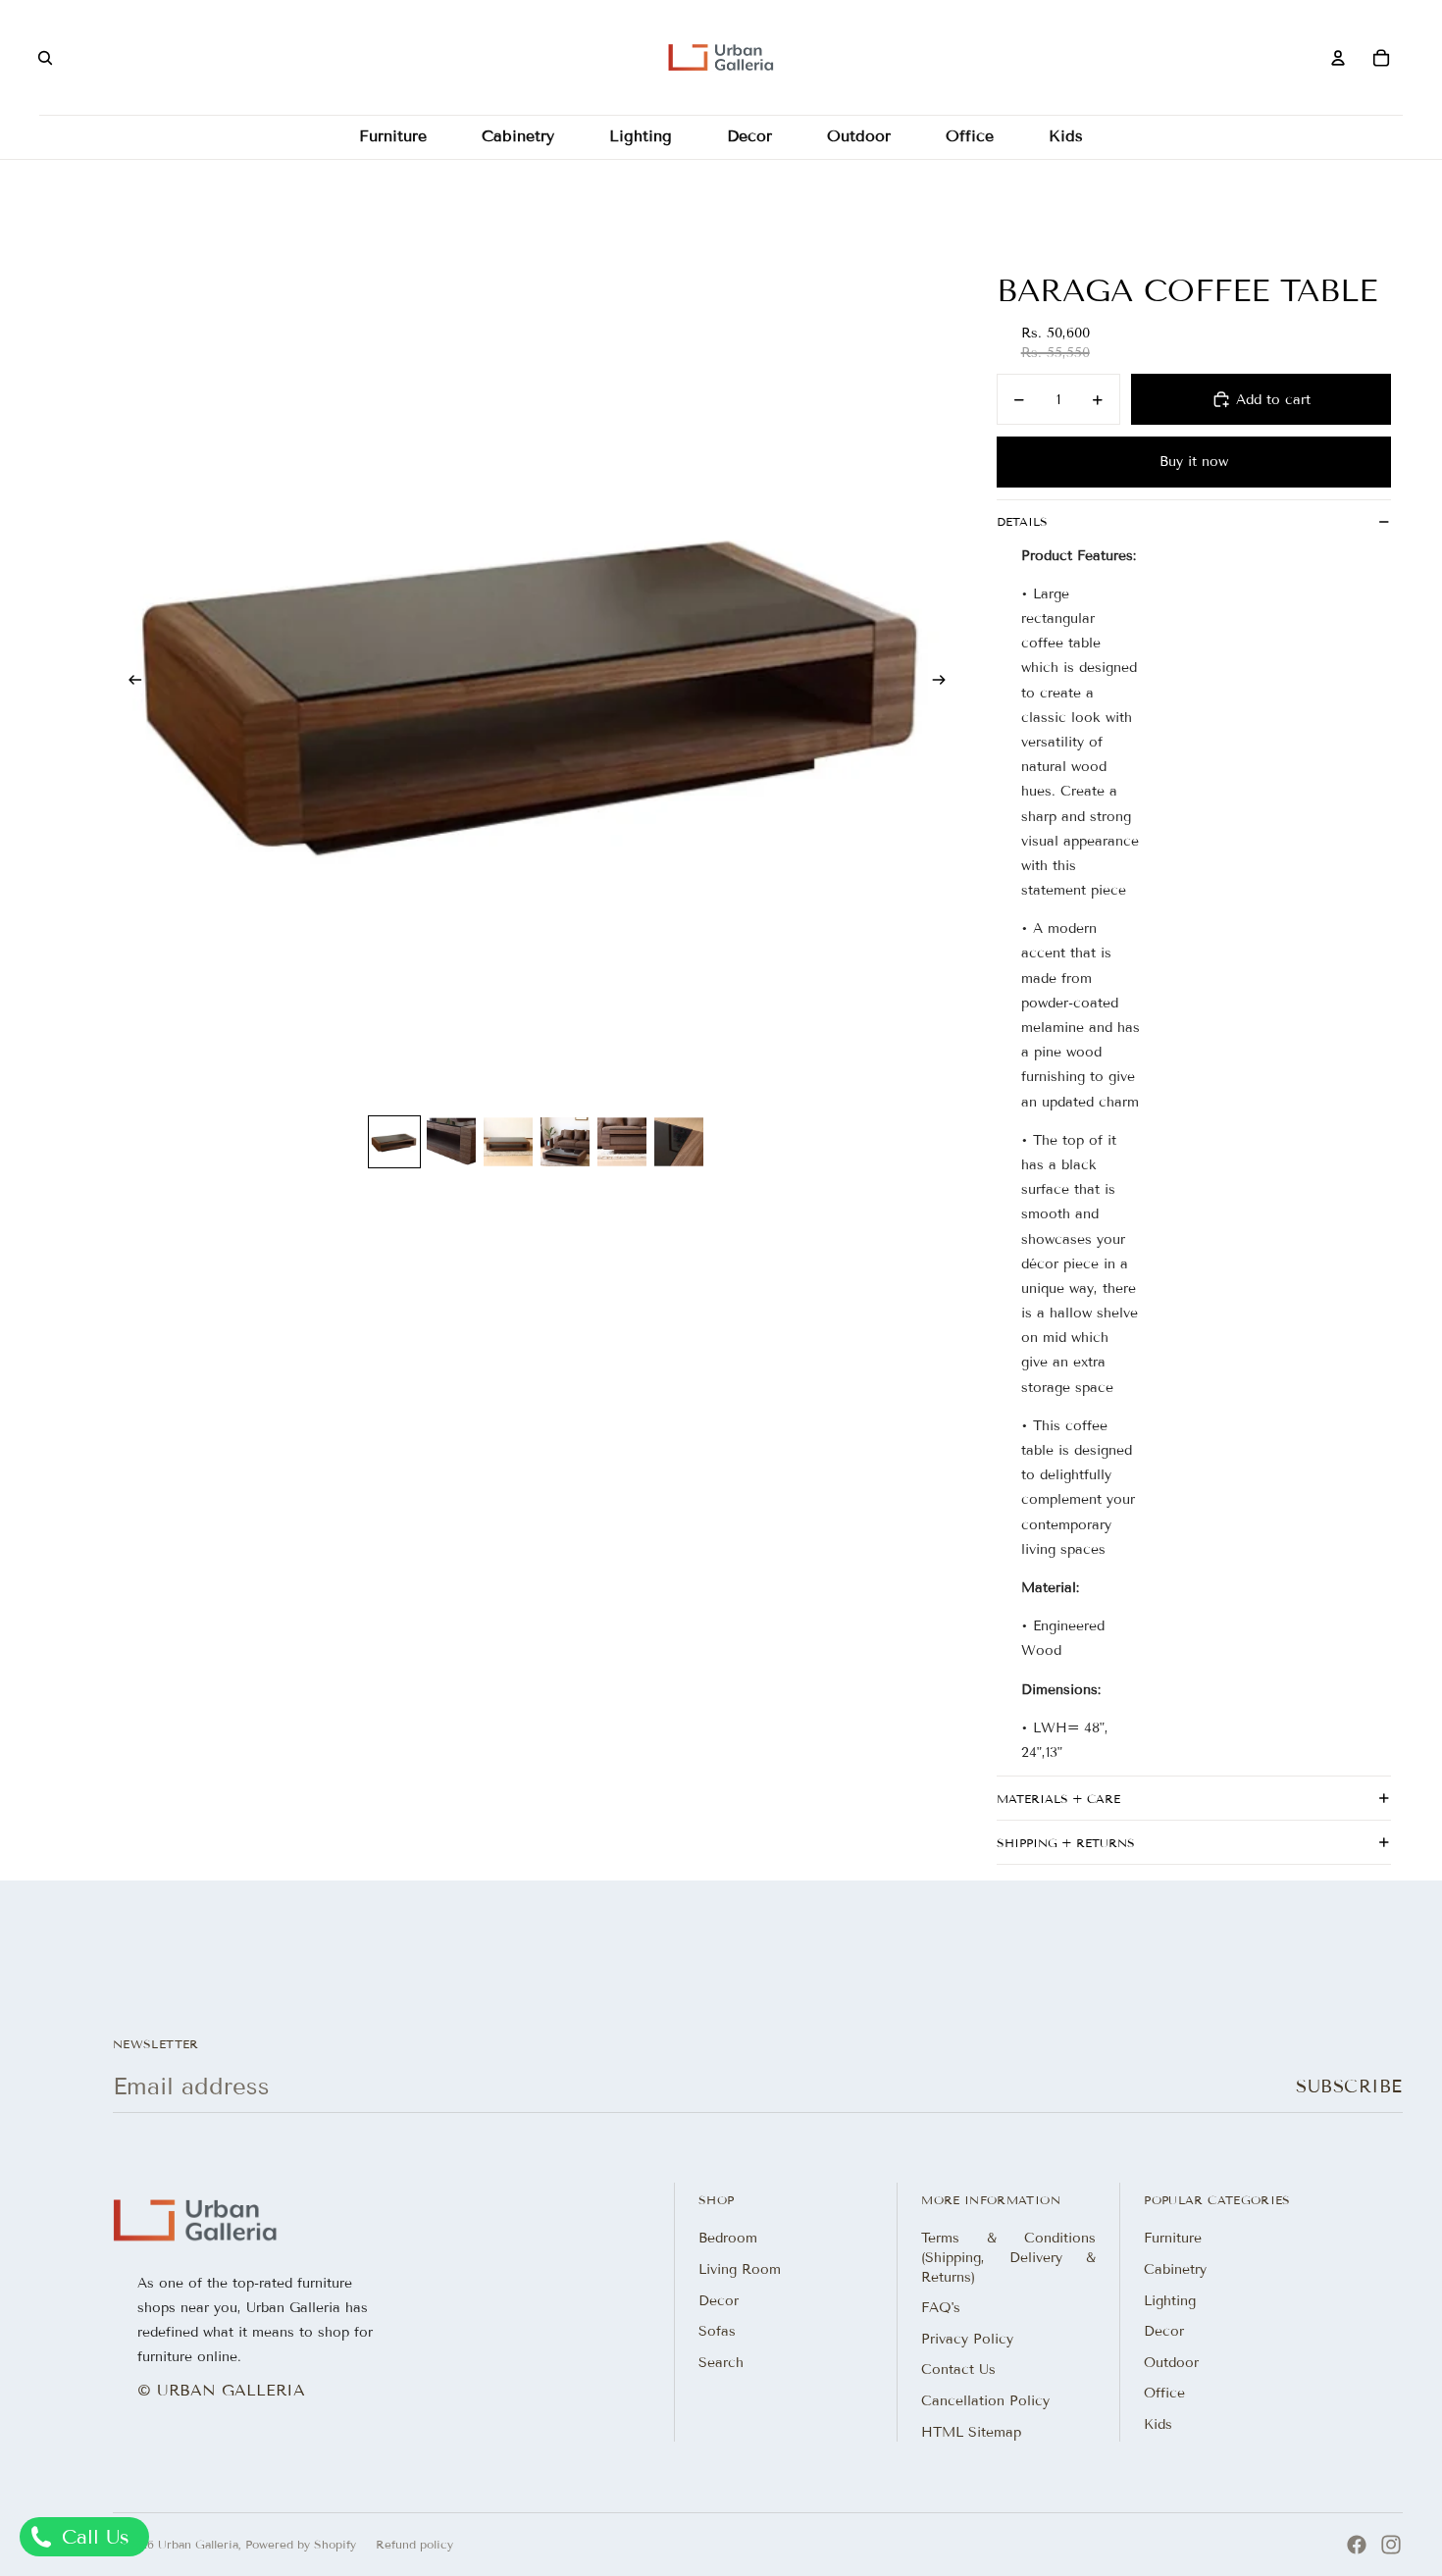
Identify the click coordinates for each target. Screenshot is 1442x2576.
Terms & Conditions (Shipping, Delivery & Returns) (1008, 2257)
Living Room (740, 2269)
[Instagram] (1391, 2545)
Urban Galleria (198, 2544)
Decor (719, 2301)
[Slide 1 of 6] (394, 1142)
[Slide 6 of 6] (679, 1142)
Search (721, 2363)
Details (1022, 521)
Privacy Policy (967, 2339)
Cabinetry (1175, 2269)
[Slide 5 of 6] (622, 1142)
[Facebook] (1357, 2545)
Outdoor (1171, 2363)
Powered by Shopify (301, 2544)
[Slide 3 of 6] (508, 1142)
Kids (1158, 2424)
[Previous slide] (129, 682)
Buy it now (1194, 462)
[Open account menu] (1338, 58)
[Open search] (45, 58)
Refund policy (414, 2544)
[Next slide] (945, 682)
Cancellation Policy (985, 2401)
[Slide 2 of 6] (451, 1142)
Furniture (1173, 2238)
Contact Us (958, 2370)
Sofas (717, 2331)
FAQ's (941, 2308)
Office (1164, 2393)
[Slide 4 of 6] (565, 1142)
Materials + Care (1058, 1799)
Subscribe (1349, 2087)
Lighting (1170, 2301)
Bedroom (728, 2238)
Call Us (92, 2537)
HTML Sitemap (971, 2432)
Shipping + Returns (1066, 1843)
